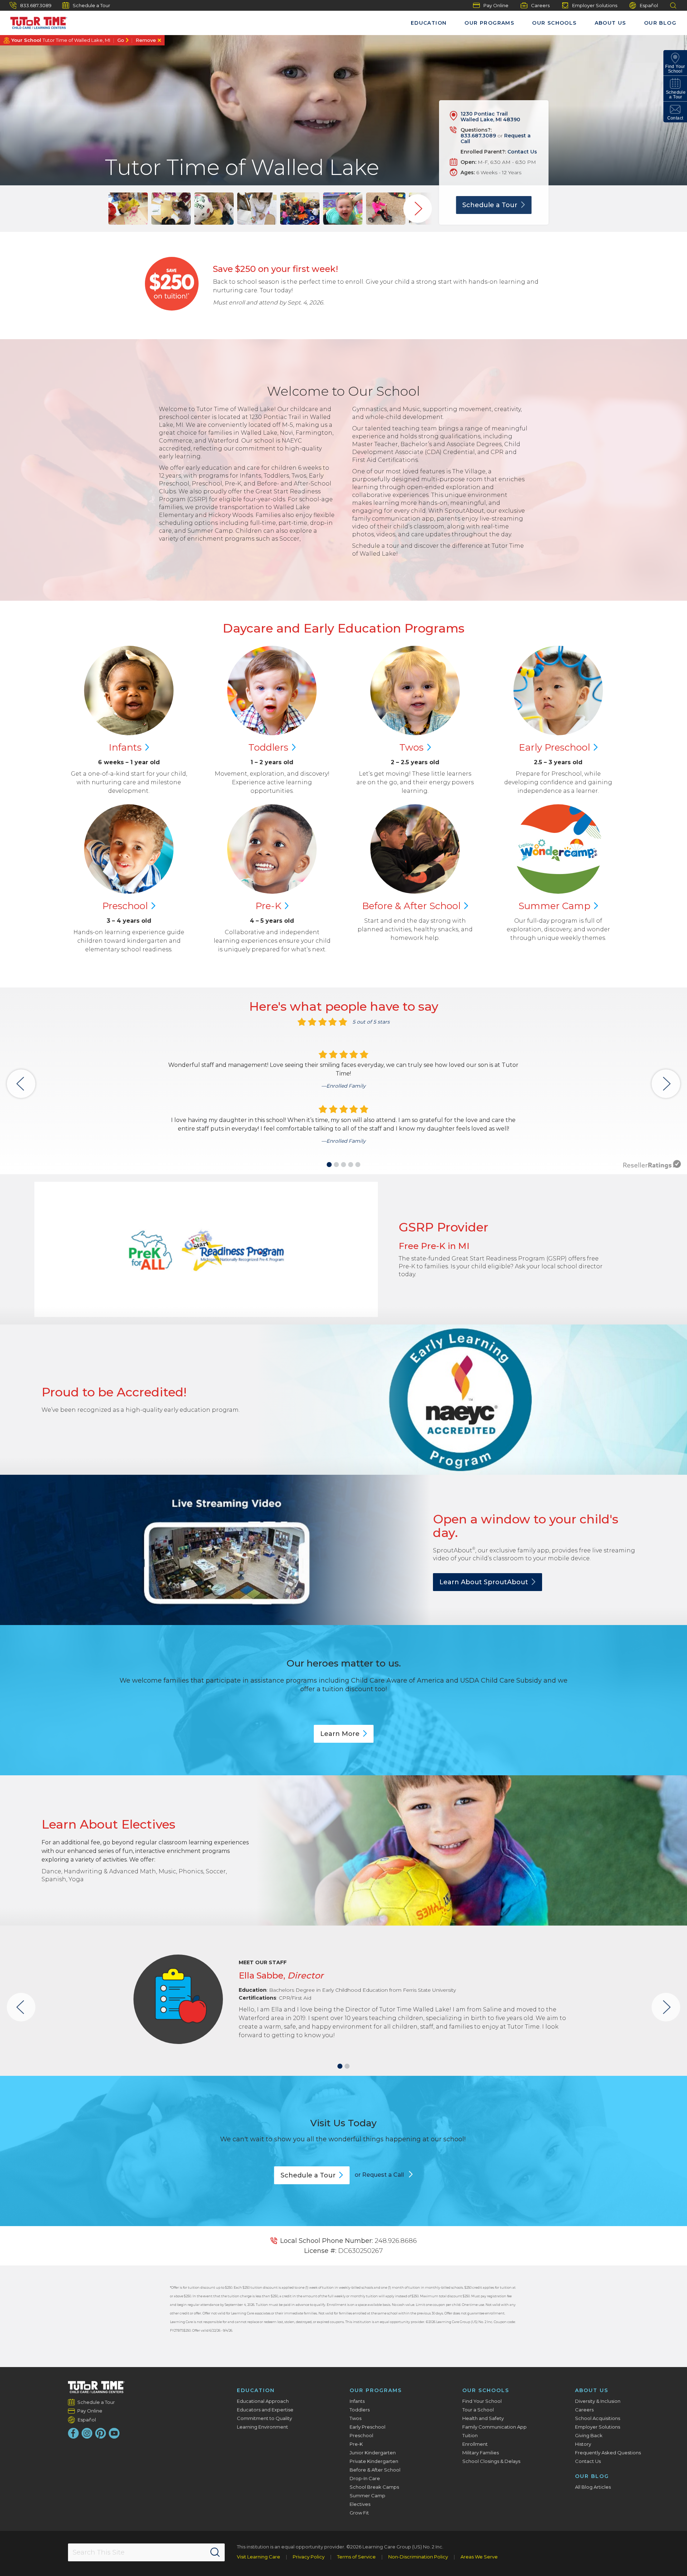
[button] (329, 1165)
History (583, 2444)
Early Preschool (367, 2427)
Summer (554, 906)
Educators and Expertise (265, 2410)
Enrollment (475, 2444)
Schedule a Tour (91, 5)
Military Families (481, 2453)
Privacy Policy (309, 2557)
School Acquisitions (598, 2418)
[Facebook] (73, 2433)
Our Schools (554, 23)
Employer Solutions (595, 5)
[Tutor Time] (35, 21)
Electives (360, 2504)
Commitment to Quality (264, 2418)
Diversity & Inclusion (598, 2401)
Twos (355, 2418)
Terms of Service (356, 2557)
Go (121, 40)
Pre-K (356, 2444)
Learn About (484, 1582)
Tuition (470, 2435)
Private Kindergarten (374, 2461)
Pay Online (496, 5)
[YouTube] (114, 2433)
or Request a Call (380, 2175)
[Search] (215, 2552)
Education (429, 23)
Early (554, 747)
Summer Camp (367, 2495)
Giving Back (589, 2435)
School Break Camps (374, 2487)
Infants (357, 2401)
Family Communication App (494, 2427)
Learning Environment (262, 2427)
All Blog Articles (593, 2487)
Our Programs (489, 23)
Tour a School (478, 2410)
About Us (610, 23)
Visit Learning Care (259, 2557)
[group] (128, 209)
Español (649, 5)
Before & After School (375, 2470)
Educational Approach (263, 2401)
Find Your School (482, 2401)
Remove (146, 40)
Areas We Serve (479, 2557)
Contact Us (522, 152)
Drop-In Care (365, 2478)
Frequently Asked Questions (608, 2453)
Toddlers (360, 2410)
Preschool (361, 2435)
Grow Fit (359, 2513)
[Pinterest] (101, 2433)
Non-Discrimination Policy (418, 2557)
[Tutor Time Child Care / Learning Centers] (96, 2387)
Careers (540, 5)
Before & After (411, 906)
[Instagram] (87, 2433)
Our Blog (660, 23)
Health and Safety (483, 2418)
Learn (340, 1734)
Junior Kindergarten (373, 2453)
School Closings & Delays (491, 2461)
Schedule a (490, 205)
